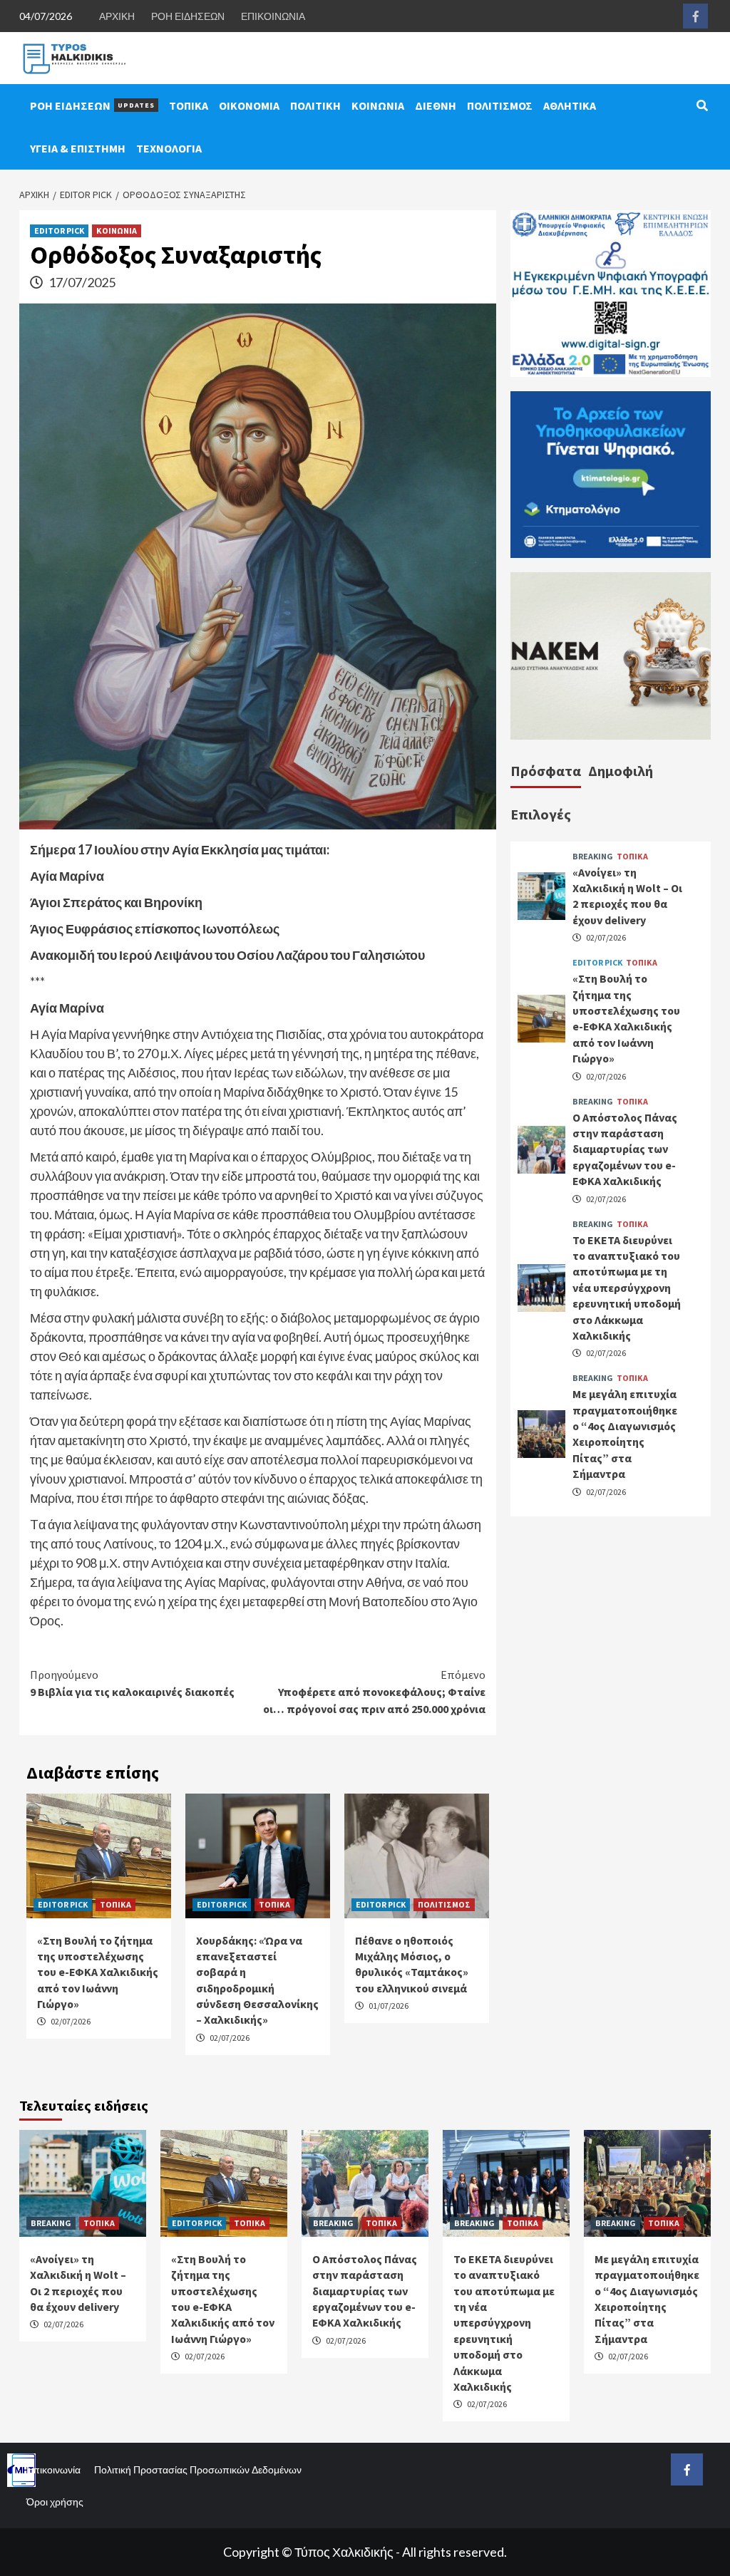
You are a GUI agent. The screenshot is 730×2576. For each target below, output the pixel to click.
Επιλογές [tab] (541, 814)
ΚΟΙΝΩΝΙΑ (378, 105)
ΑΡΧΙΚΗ (117, 16)
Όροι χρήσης (55, 2502)
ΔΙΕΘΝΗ (436, 105)
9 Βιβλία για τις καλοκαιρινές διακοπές (132, 1683)
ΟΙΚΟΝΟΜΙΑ (249, 105)
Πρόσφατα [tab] (546, 771)
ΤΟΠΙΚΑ (189, 105)
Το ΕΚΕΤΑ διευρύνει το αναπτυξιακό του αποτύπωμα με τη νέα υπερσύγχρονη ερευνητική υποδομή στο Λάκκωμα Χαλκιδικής (627, 1288)
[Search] (702, 105)
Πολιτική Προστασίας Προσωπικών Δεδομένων (198, 2469)
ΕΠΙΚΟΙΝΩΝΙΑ (273, 16)
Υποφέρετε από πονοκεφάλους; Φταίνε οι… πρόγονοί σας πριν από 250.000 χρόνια (374, 1692)
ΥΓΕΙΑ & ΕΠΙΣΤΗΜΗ (78, 148)
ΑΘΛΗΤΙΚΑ (570, 105)
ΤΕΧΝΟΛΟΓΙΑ (169, 148)
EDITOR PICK (59, 231)
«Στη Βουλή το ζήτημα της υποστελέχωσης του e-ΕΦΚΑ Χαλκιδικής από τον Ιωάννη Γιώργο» (98, 1972)
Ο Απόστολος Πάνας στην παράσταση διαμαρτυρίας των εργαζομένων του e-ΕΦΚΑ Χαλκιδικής (625, 1149)
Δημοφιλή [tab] (621, 771)
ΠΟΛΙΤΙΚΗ (315, 105)
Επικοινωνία (53, 2469)
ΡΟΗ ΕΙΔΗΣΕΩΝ (188, 16)
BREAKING (593, 857)
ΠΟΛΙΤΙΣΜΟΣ (500, 105)
